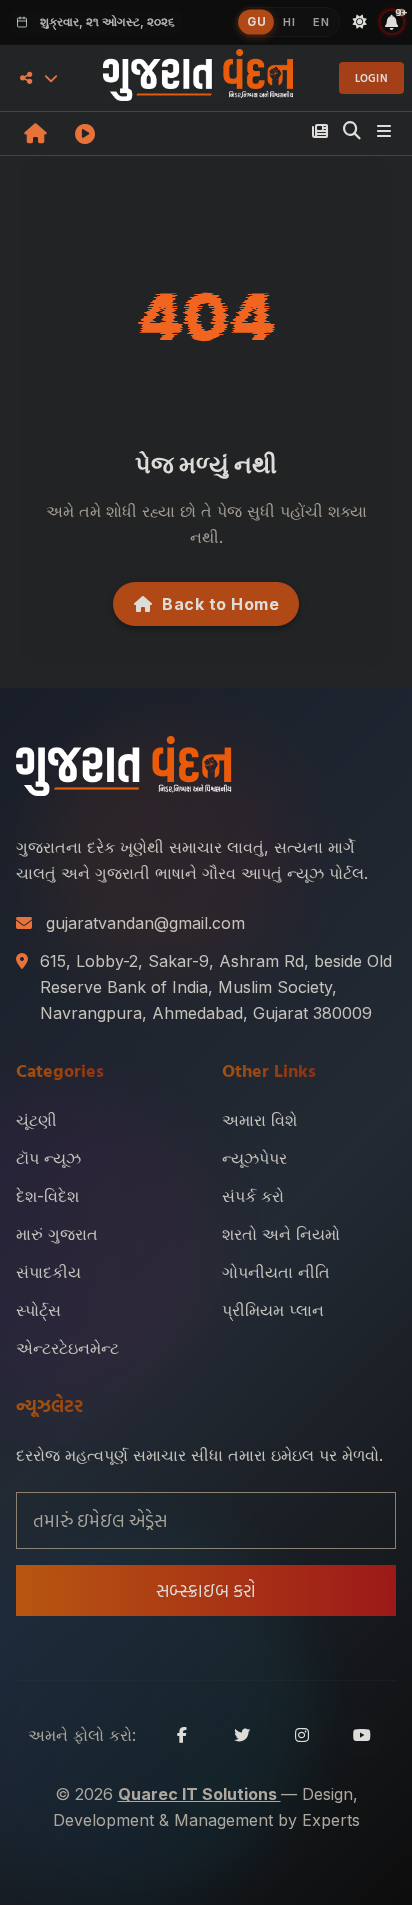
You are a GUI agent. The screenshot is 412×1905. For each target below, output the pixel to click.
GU (256, 21)
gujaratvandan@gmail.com (145, 923)
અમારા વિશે (259, 1120)
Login (372, 78)
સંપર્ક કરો (253, 1196)
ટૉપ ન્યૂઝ (48, 1158)
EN (321, 22)
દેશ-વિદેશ (47, 1196)
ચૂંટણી (36, 1120)
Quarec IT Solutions (199, 1794)
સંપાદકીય (48, 1272)
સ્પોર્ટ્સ (38, 1310)
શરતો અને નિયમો (281, 1234)
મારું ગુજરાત (57, 1234)
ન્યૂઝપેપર (254, 1158)
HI (289, 22)
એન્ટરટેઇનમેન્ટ (67, 1348)
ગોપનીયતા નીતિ (276, 1272)
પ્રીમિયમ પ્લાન (273, 1310)
